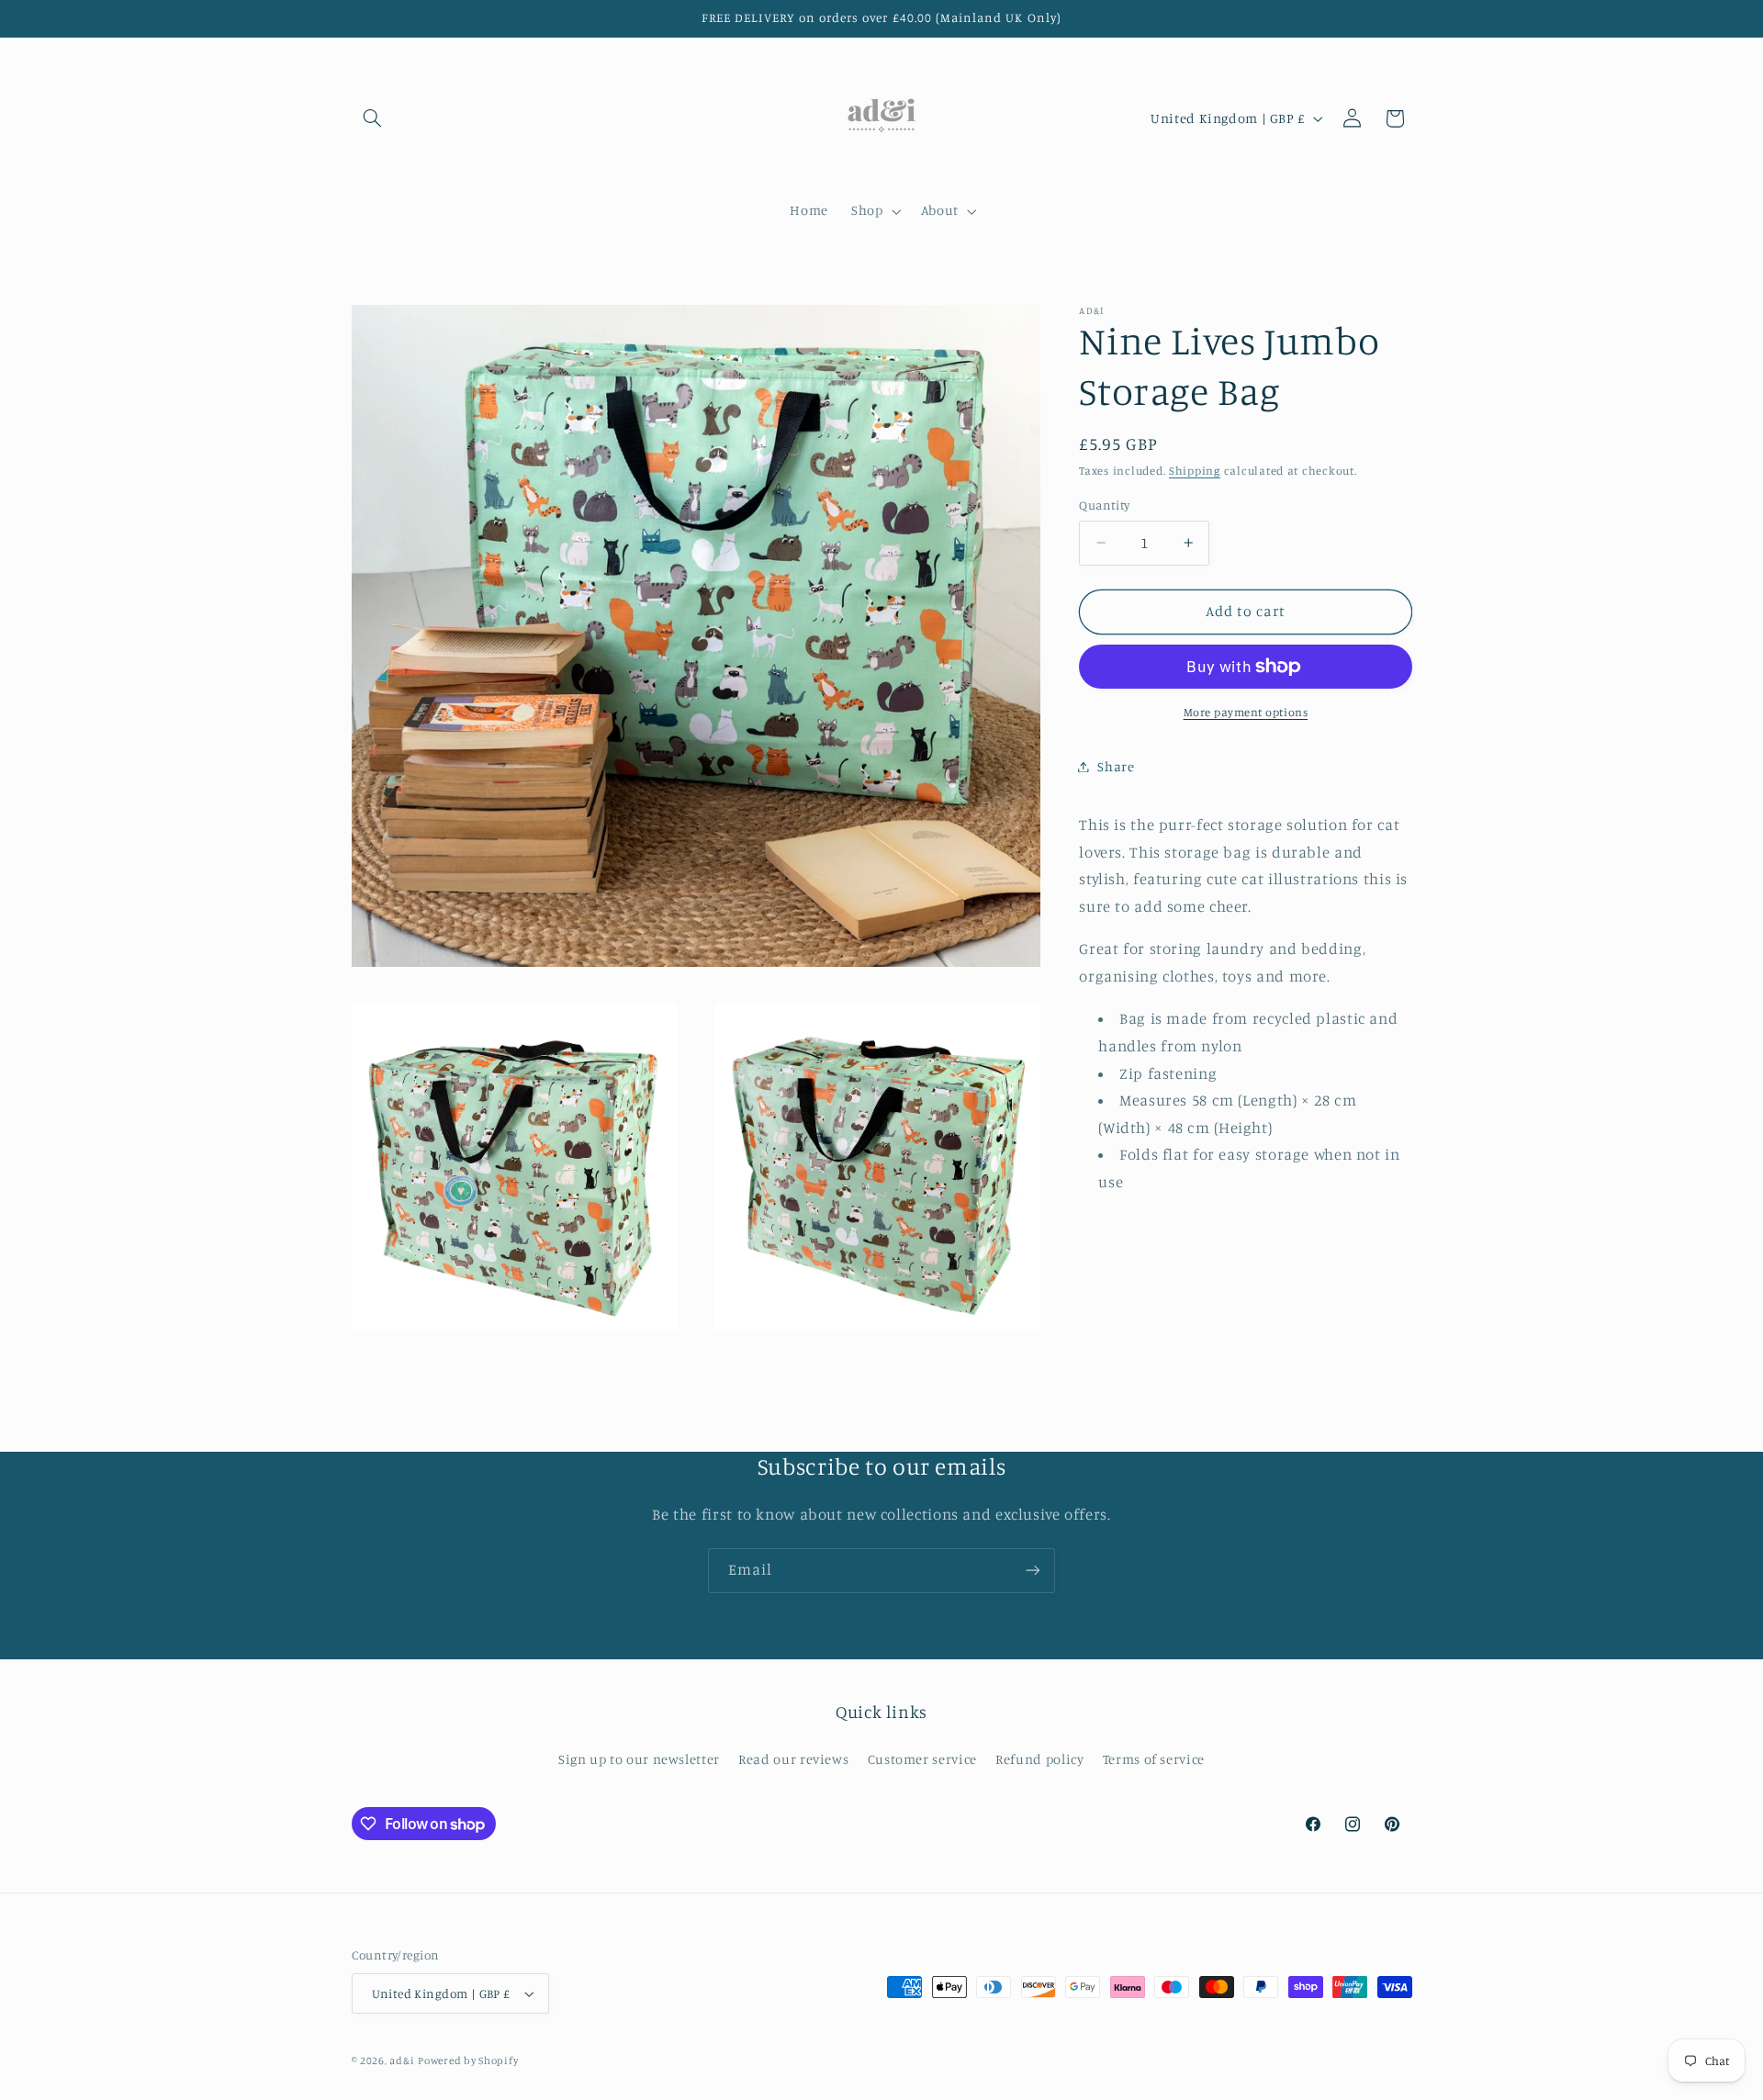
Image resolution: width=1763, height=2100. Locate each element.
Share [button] (1116, 766)
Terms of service (1154, 1759)
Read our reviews (793, 1759)
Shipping (1195, 471)
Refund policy (1039, 1759)
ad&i (402, 2061)
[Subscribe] (1033, 1571)
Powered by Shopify (468, 2061)
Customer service (922, 1759)
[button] (373, 118)
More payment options (1246, 712)
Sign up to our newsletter (639, 1759)
